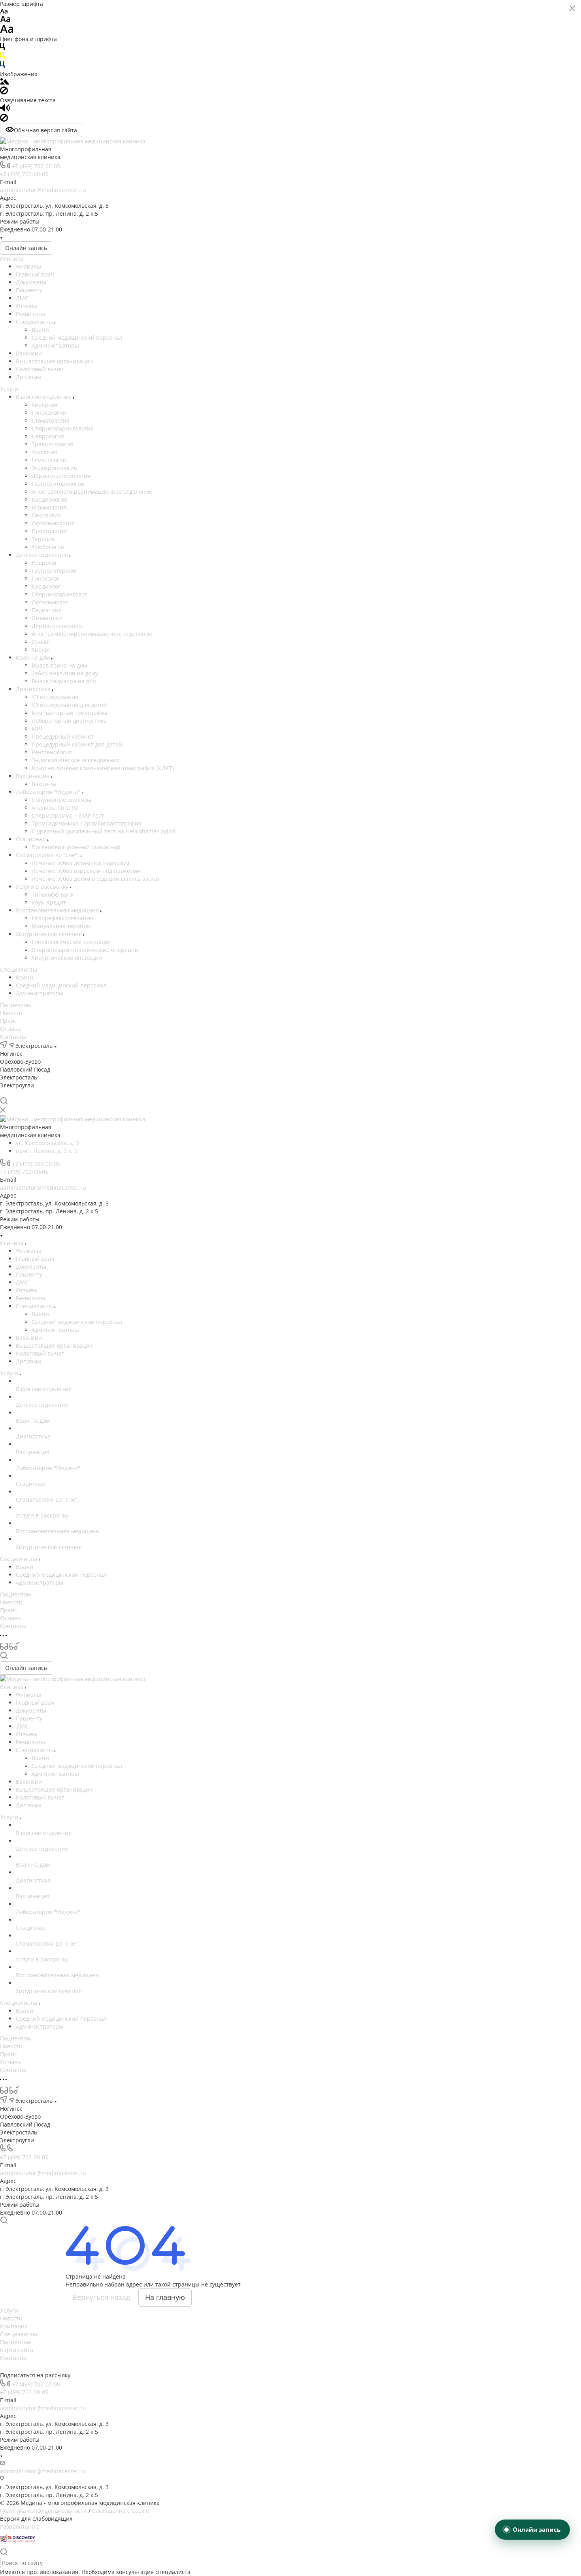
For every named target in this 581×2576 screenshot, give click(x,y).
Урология (44, 452)
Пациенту (29, 290)
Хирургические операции (67, 958)
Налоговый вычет (40, 369)
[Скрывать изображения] (4, 92)
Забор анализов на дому (65, 673)
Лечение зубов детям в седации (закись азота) (95, 879)
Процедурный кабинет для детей (77, 744)
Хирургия (44, 405)
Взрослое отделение (44, 397)
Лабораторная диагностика (69, 721)
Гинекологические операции (71, 942)
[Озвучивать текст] (5, 110)
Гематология (49, 460)
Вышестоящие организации (54, 361)
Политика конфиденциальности (43, 2511)
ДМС (22, 298)
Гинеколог (45, 578)
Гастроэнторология (58, 484)
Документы (31, 282)
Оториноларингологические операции (85, 950)
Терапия (43, 539)
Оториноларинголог (59, 594)
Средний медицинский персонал (77, 338)
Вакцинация (33, 776)
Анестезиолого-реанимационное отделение (92, 492)
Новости (11, 1013)
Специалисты (35, 322)
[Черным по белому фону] (2, 48)
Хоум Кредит (49, 902)
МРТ (37, 729)
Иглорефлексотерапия (62, 918)
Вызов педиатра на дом (64, 681)
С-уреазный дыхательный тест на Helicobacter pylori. (104, 831)
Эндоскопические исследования (76, 760)
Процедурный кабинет (63, 736)
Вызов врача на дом (59, 665)
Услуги (9, 389)
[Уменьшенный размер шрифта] (4, 12)
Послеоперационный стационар (76, 847)
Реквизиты (30, 314)
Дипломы (29, 377)
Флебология (48, 547)
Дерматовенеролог (58, 626)
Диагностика (34, 689)
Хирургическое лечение (50, 934)
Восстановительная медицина (58, 910)
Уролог (41, 642)
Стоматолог (47, 618)
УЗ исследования (55, 697)
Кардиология (49, 499)
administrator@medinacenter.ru (43, 190)
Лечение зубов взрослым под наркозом (86, 871)
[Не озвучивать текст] (4, 119)
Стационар (32, 839)
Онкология (46, 515)
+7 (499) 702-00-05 (36, 166)
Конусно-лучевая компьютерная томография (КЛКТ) (103, 768)
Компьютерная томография (70, 713)
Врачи (40, 330)
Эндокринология (54, 468)
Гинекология (49, 413)
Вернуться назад (101, 2297)
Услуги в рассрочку (43, 887)
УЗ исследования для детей (69, 705)
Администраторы (55, 345)
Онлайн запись (26, 248)
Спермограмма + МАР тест (68, 815)
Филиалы (28, 266)
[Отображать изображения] (5, 82)
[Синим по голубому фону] (2, 66)
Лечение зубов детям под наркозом (80, 863)
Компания (14, 2326)
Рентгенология (52, 752)
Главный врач (35, 274)
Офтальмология (53, 523)
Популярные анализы (61, 800)
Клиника (12, 259)
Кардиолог (46, 586)
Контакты (13, 1037)
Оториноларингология (63, 428)
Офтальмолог (50, 602)
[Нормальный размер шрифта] (5, 20)
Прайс (8, 1021)
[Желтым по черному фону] (2, 57)
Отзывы (27, 306)
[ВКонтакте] (4, 1093)
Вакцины (44, 784)
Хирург (41, 650)
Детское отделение (43, 555)
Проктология (49, 531)
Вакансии (29, 353)
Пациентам (15, 1005)
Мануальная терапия (61, 926)
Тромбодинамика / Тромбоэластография (87, 823)
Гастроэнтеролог (55, 571)
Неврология (48, 436)
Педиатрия (47, 610)
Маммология (49, 507)
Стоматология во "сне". (48, 855)
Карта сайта (17, 2350)
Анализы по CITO (55, 808)
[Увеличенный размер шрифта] (7, 31)
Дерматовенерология (61, 476)
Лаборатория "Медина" (49, 792)
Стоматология (51, 420)
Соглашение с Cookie (121, 2511)
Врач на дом (34, 657)
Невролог (44, 563)
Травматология (52, 444)
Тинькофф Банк (53, 894)
